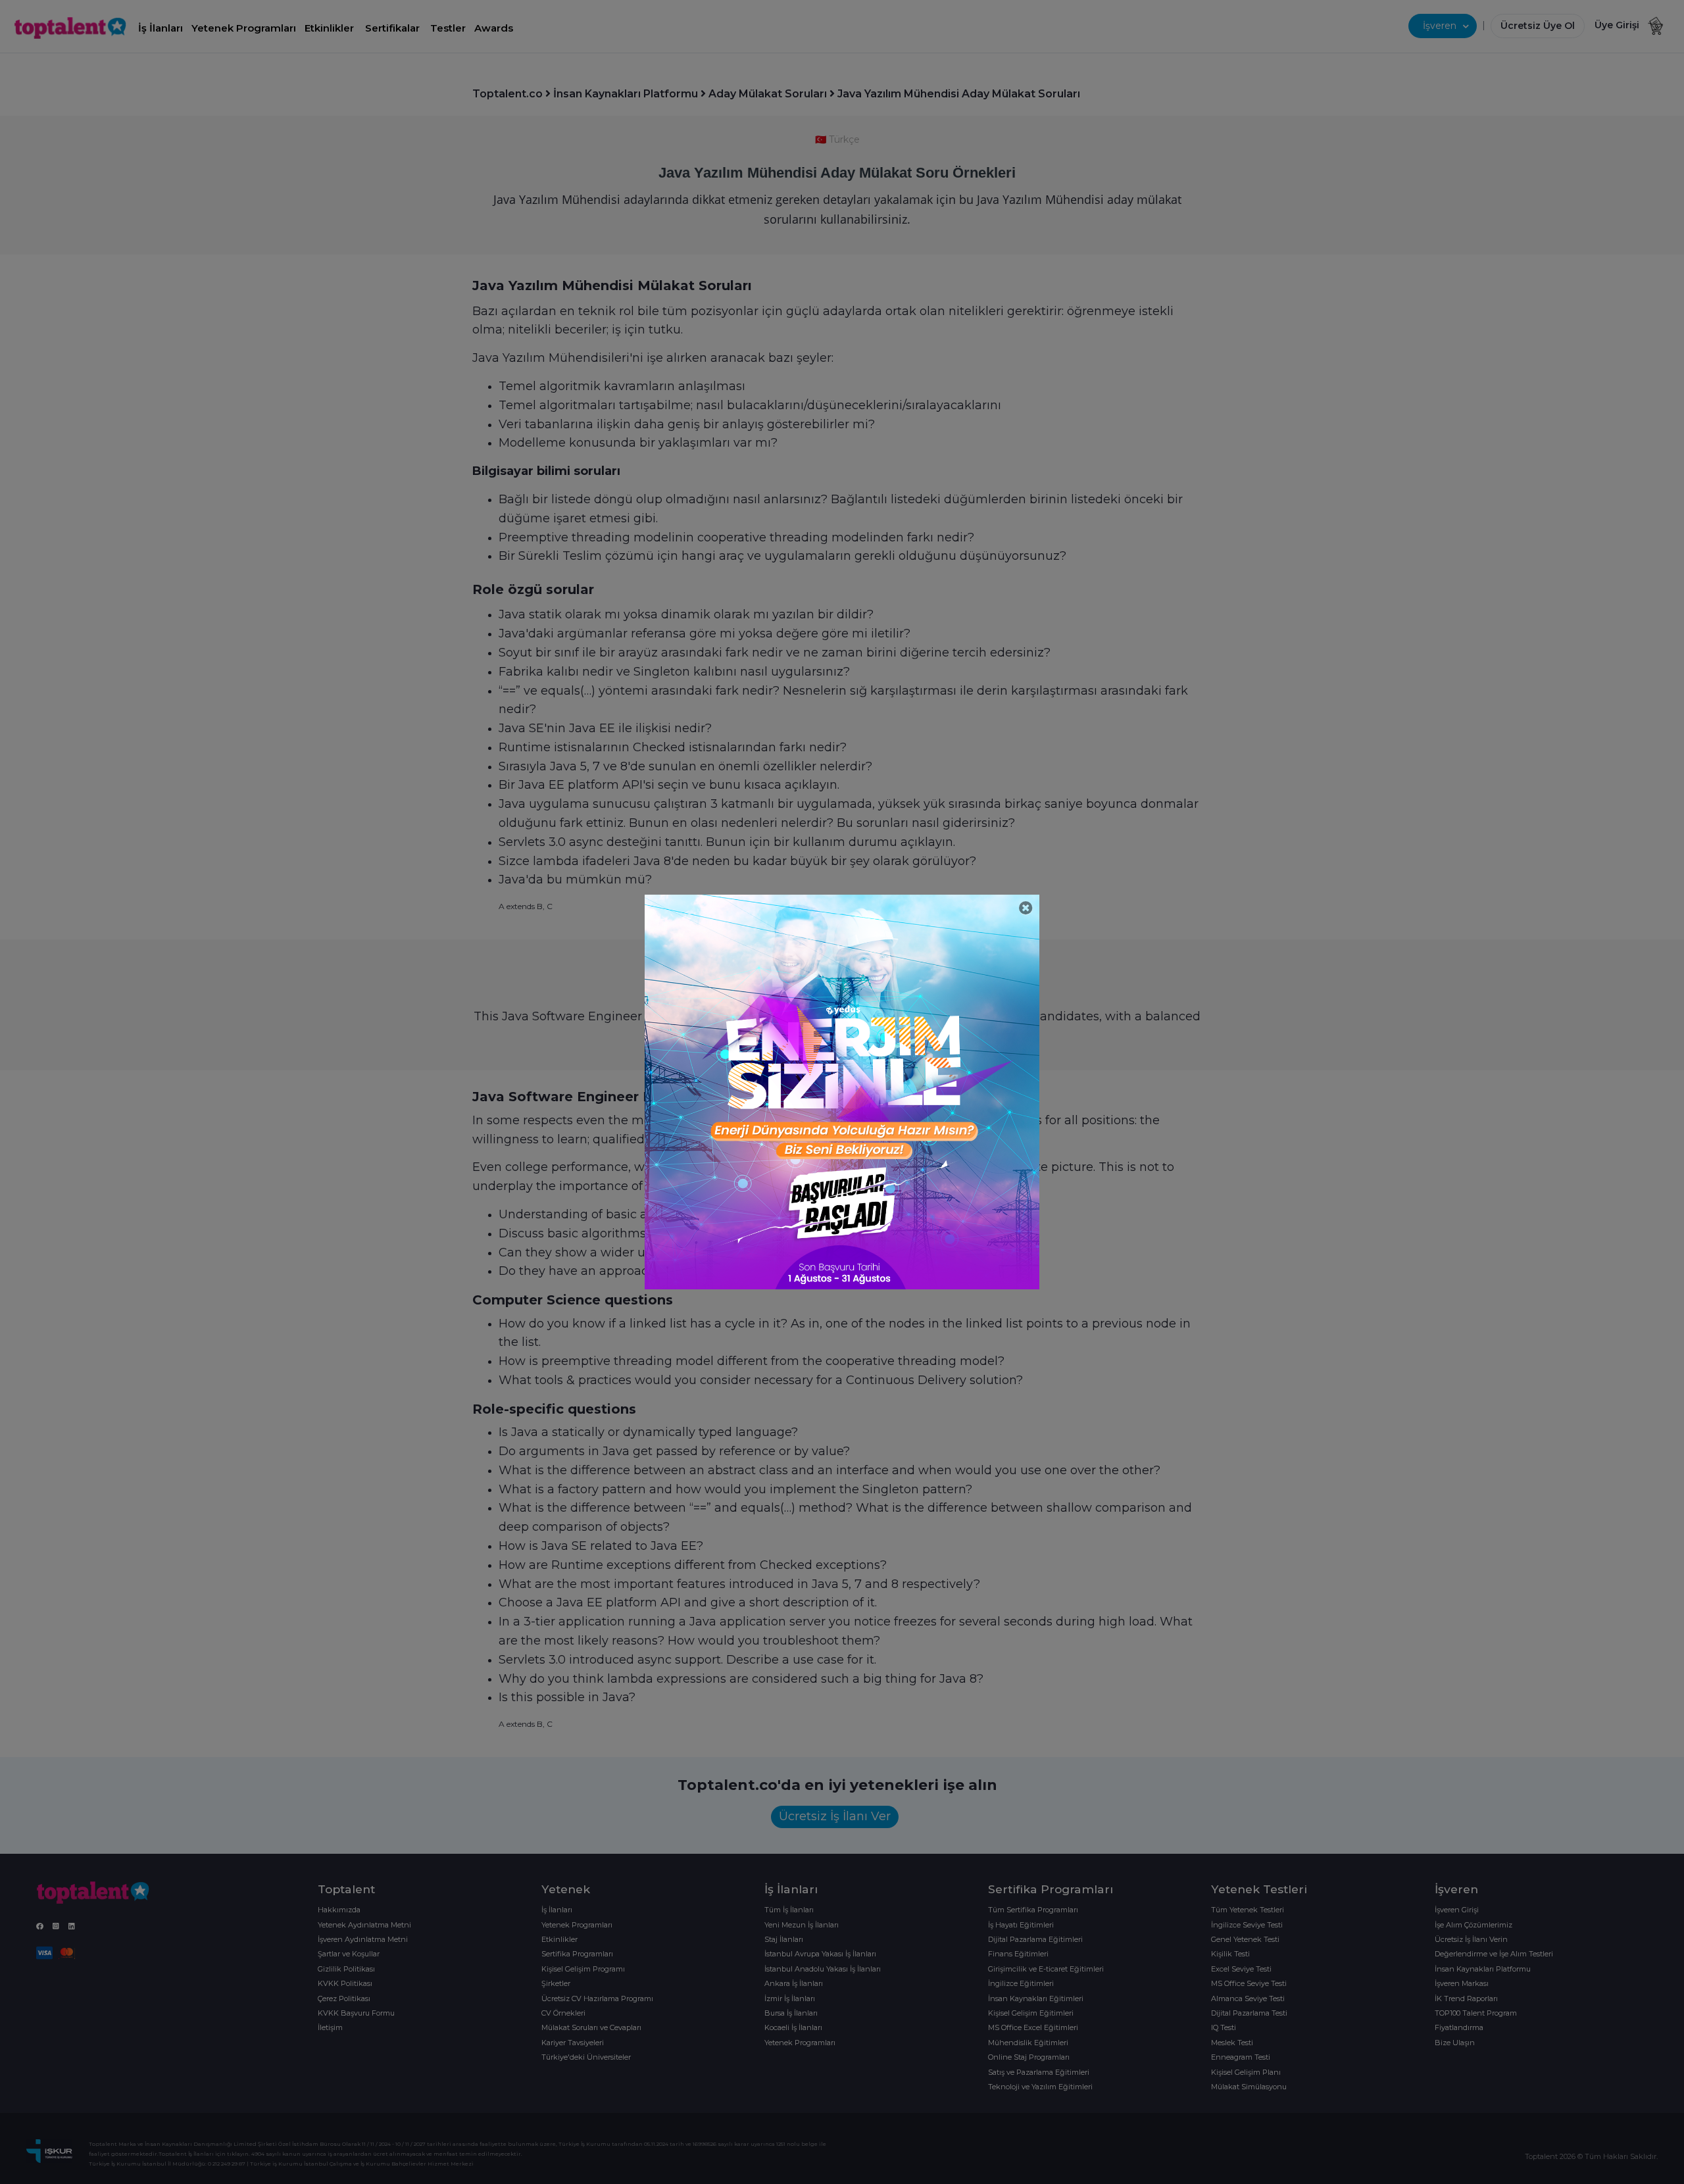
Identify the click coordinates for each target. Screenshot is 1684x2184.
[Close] (1026, 908)
